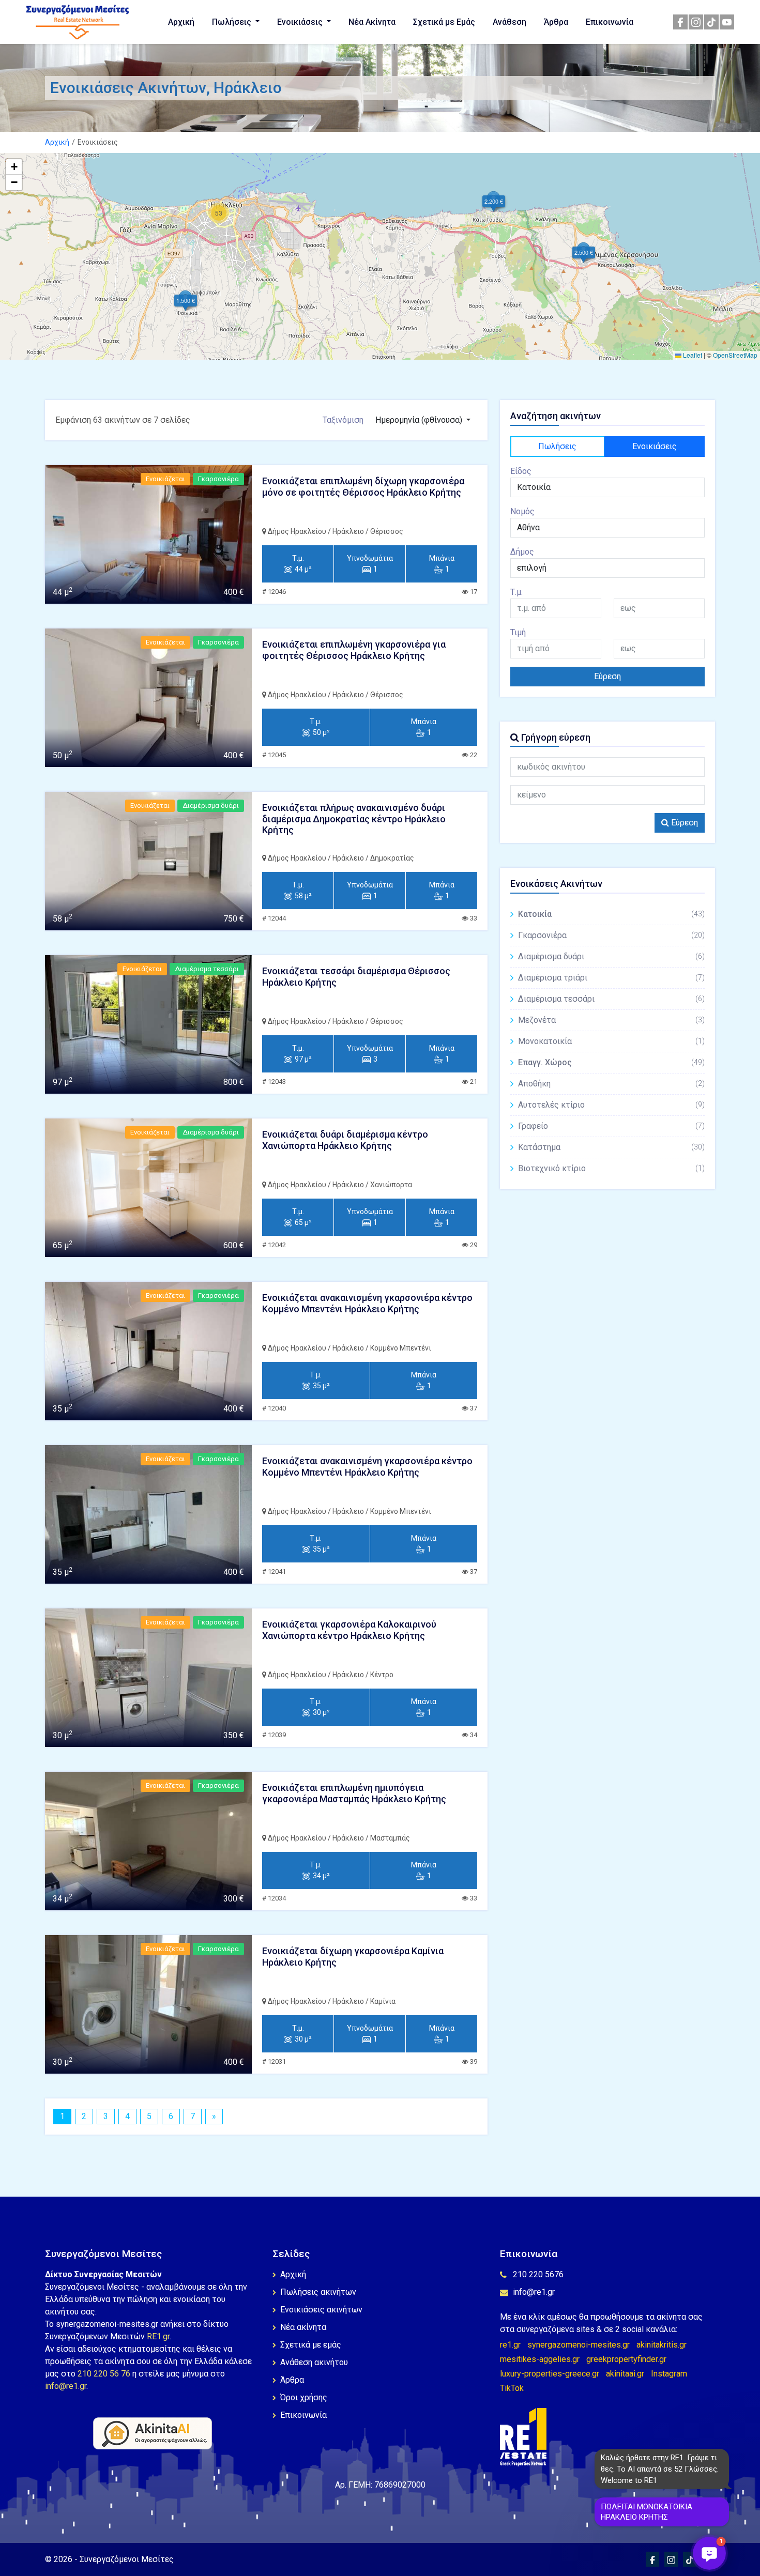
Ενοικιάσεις (301, 22)
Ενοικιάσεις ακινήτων (321, 2310)
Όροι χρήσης (304, 2397)
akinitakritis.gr (662, 2345)
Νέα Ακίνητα (372, 22)
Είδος (521, 471)
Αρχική (181, 22)
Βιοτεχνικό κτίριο (611, 1168)
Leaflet (692, 355)
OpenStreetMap (735, 355)
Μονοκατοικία (611, 1041)
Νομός (522, 511)
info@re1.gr (66, 2386)
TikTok (512, 2388)
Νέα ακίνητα (303, 2327)
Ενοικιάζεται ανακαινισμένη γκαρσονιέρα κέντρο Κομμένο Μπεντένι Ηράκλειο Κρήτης (367, 1303)
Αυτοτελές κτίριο (611, 1105)
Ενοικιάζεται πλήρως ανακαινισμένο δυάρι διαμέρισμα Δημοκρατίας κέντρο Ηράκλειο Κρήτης (354, 819)
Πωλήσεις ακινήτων (318, 2292)
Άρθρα (556, 22)
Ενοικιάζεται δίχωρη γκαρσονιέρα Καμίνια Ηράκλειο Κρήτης (353, 1957)
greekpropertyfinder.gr (626, 2359)
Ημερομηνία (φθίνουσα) (420, 420)
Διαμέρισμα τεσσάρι (611, 999)
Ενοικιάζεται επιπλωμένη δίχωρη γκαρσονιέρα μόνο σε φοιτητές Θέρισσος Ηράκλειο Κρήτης (363, 487)
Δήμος (522, 552)
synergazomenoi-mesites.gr (579, 2345)
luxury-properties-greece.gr (550, 2374)
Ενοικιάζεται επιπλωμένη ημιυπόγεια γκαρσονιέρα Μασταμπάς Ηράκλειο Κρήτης (354, 1793)
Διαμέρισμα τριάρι (611, 978)
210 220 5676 (538, 2274)
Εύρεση (607, 676)
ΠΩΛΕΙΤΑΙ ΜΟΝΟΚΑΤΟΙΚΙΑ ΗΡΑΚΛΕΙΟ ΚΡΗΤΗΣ (647, 2512)
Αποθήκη (611, 1084)
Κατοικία (611, 914)
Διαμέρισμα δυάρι (611, 956)
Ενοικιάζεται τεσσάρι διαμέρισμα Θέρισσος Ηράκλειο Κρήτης (356, 977)
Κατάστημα (611, 1147)
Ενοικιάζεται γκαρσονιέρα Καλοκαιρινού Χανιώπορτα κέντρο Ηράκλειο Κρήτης (349, 1630)
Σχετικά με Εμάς (444, 22)
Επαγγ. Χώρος (611, 1062)
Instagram (669, 2374)
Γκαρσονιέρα (611, 935)
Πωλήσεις (233, 22)
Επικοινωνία (610, 22)
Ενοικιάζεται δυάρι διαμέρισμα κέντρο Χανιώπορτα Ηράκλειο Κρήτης (345, 1140)
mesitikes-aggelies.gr (540, 2359)
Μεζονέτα (611, 1020)
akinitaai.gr (625, 2374)
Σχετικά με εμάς (311, 2345)
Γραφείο (611, 1126)
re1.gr (510, 2345)
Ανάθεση (510, 22)
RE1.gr (158, 2336)
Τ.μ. (516, 592)
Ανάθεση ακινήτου (314, 2362)
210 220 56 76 (104, 2374)
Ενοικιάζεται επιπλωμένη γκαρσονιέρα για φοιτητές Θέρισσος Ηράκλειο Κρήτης (354, 650)
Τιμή (518, 632)
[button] (583, 252)
